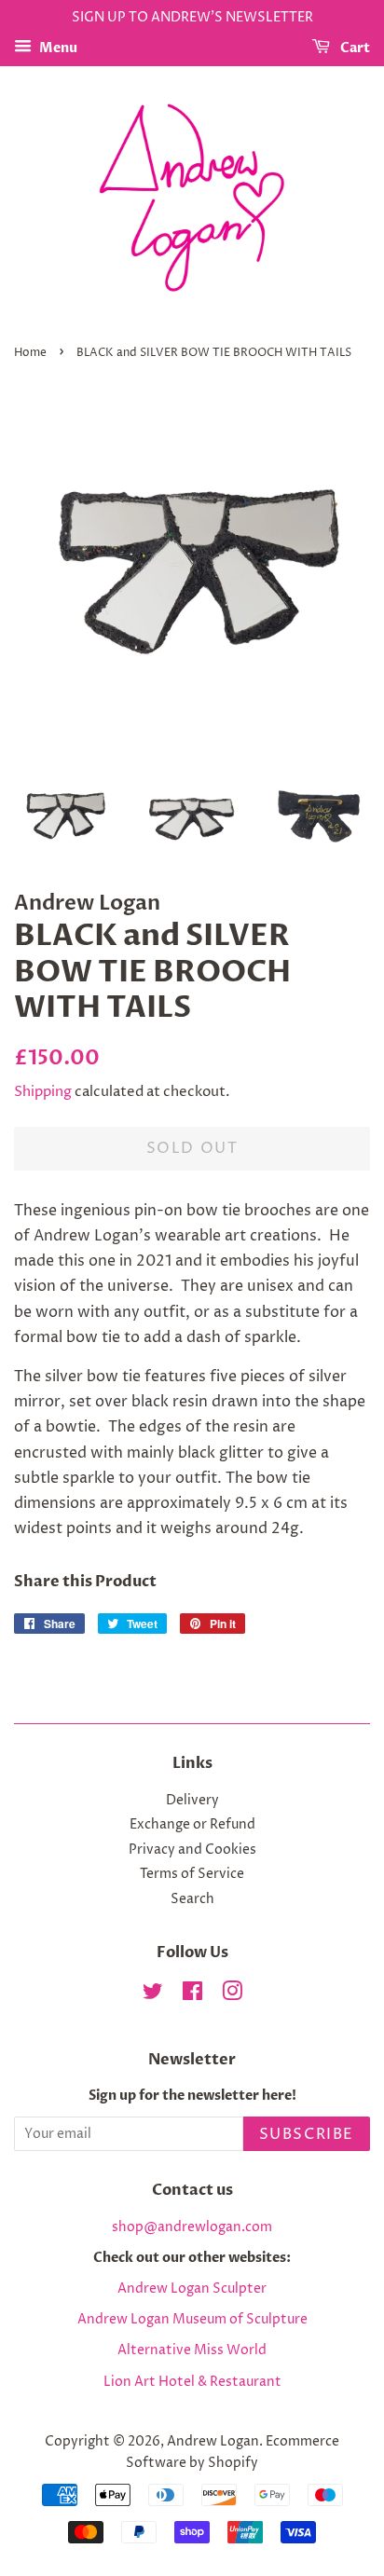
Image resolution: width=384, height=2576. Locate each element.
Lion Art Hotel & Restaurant (192, 2382)
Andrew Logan (213, 2442)
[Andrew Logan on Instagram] (232, 1995)
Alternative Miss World (192, 2350)
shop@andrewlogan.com (192, 2227)
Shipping (43, 1092)
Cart (354, 48)
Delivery (192, 1801)
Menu (57, 48)
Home (30, 353)
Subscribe (307, 2134)
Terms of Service (192, 1874)
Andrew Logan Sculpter (192, 2289)
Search (192, 1899)
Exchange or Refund (192, 1825)
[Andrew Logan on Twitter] (153, 1995)
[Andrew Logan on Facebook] (192, 1995)
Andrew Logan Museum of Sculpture (192, 2320)
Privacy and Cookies (192, 1850)
